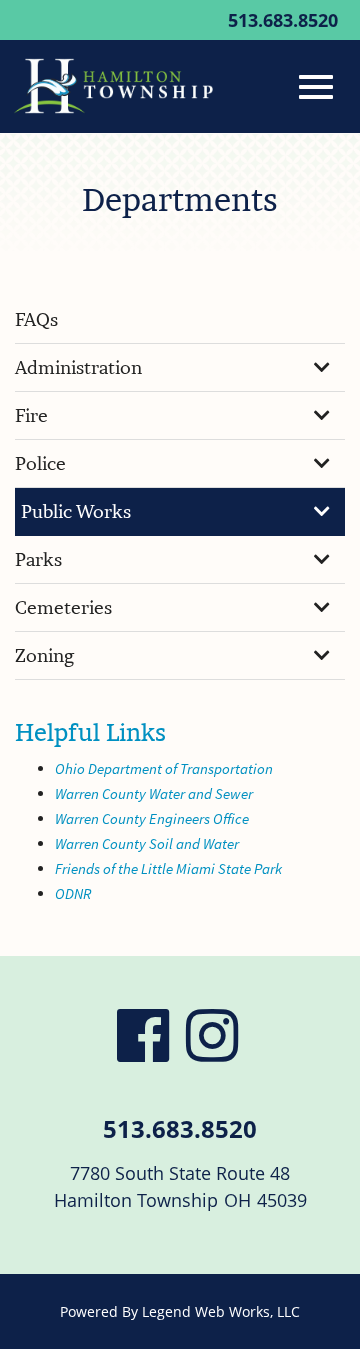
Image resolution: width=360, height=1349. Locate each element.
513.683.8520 (283, 20)
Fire (31, 415)
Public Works (76, 511)
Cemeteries (63, 607)
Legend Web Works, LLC (221, 1311)
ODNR (73, 893)
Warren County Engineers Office (152, 818)
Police (40, 463)
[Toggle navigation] (316, 87)
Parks (38, 559)
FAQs (36, 319)
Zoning (44, 655)
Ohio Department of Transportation (164, 768)
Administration (78, 367)
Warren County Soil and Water (147, 843)
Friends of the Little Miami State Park (168, 868)
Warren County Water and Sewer (154, 793)
